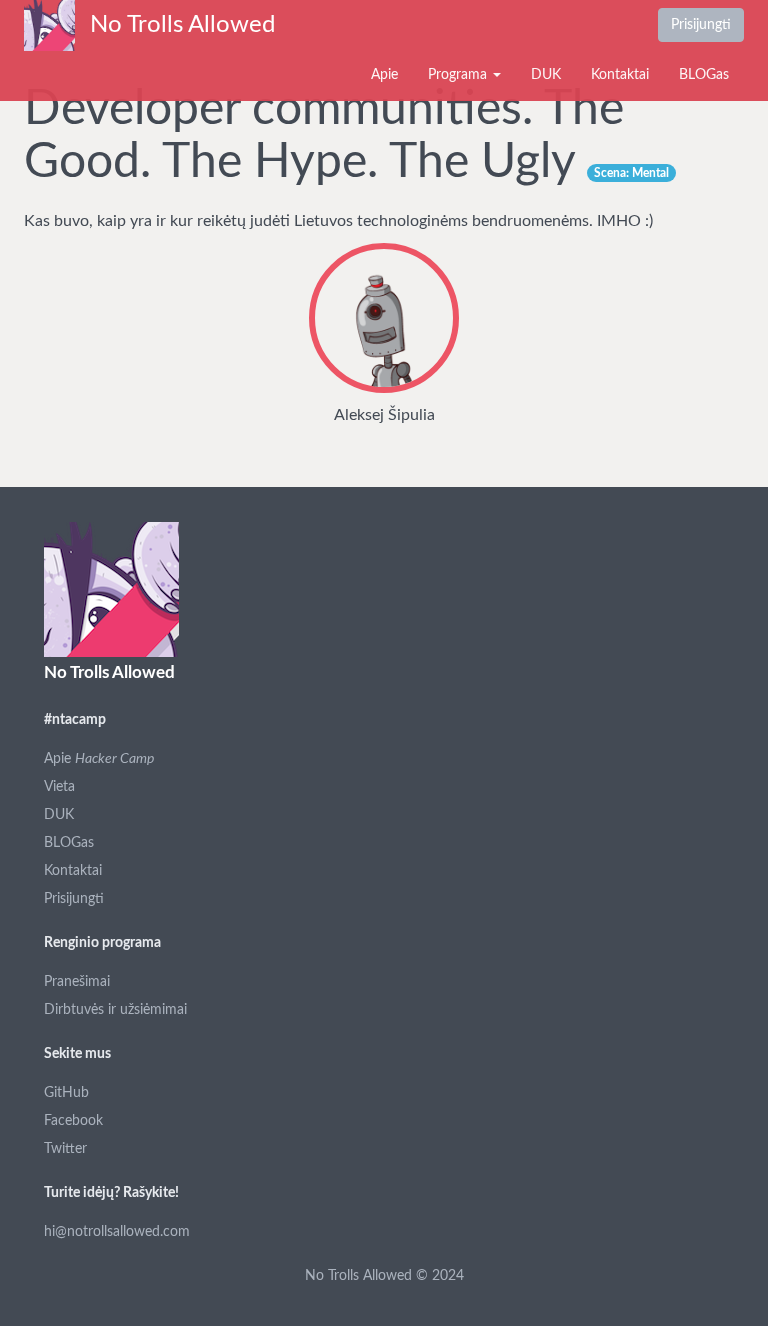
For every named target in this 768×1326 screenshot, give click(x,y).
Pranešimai (77, 982)
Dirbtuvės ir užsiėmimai (115, 1010)
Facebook (73, 1121)
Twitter (65, 1149)
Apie (384, 75)
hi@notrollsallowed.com (117, 1232)
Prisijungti (701, 25)
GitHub (66, 1093)
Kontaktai (620, 75)
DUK (546, 75)
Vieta (59, 787)
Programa (459, 75)
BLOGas (704, 75)
